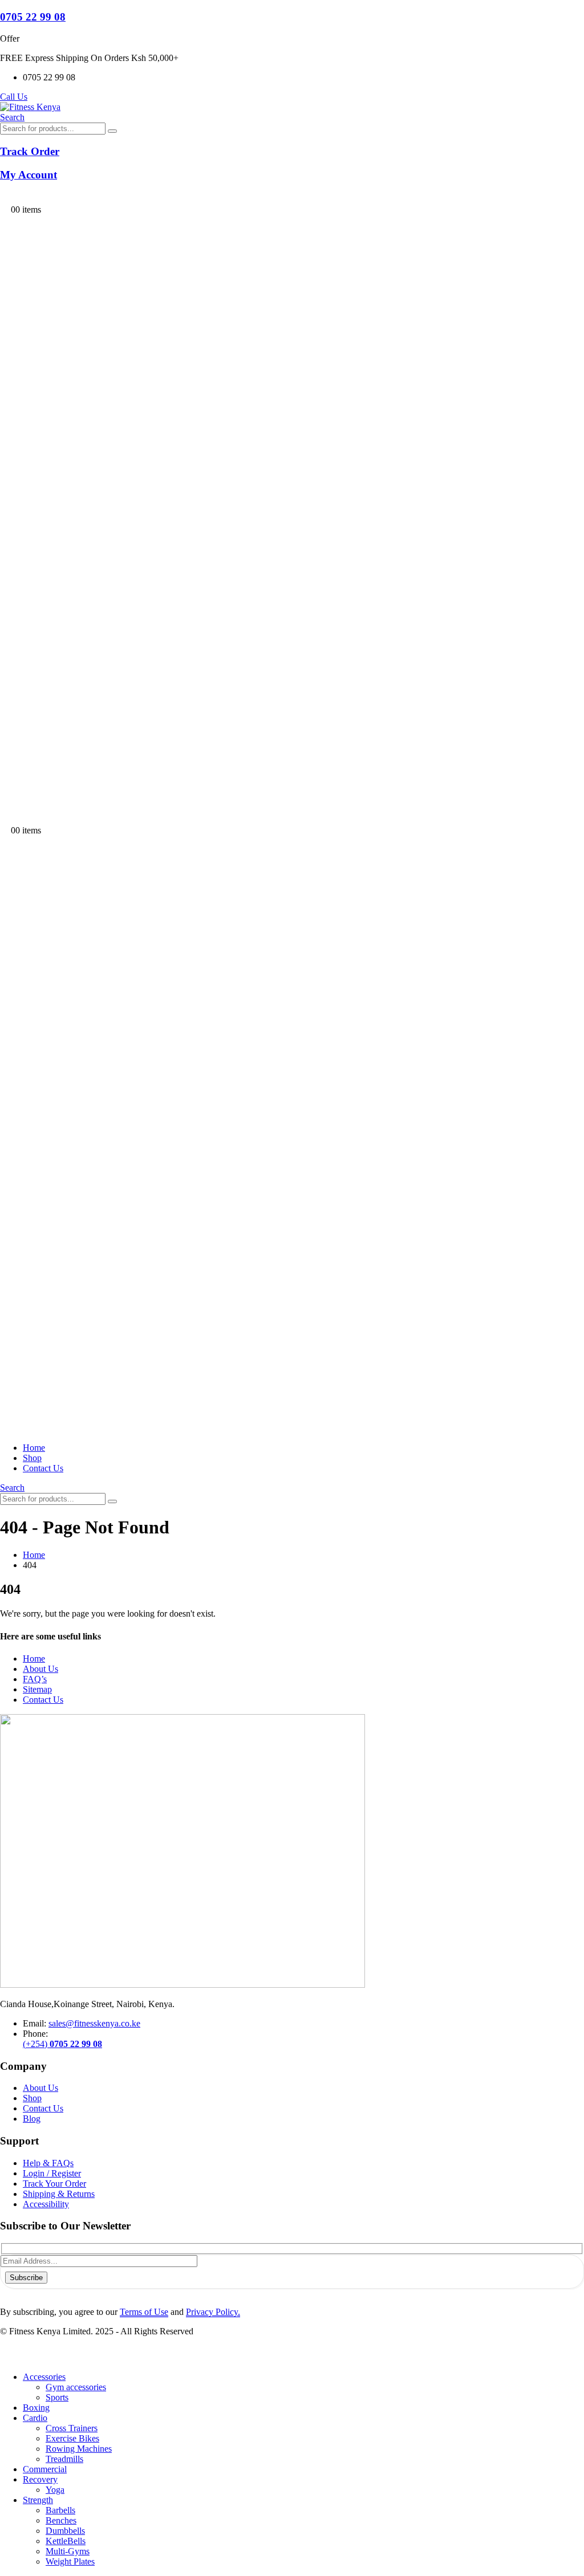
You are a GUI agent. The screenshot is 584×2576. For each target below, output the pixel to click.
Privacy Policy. (213, 2312)
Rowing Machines (79, 2449)
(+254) (62, 2044)
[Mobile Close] (7, 2357)
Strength (38, 2500)
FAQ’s (35, 1679)
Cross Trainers (72, 2428)
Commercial (45, 2469)
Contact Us (43, 1468)
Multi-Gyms (68, 2551)
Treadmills (64, 2459)
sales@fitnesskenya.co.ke (94, 2023)
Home (34, 1448)
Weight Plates (70, 2561)
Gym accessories (76, 2387)
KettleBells (66, 2541)
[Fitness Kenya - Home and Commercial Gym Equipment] (30, 107)
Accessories (44, 2377)
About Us (40, 1669)
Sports (57, 2397)
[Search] (112, 131)
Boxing (36, 2408)
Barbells (60, 2510)
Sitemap (37, 1689)
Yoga (55, 2490)
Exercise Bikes (72, 2438)
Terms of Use (144, 2312)
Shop (32, 1458)
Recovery (40, 2479)
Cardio (35, 2418)
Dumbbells (65, 2531)
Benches (61, 2520)
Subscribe (26, 2278)
